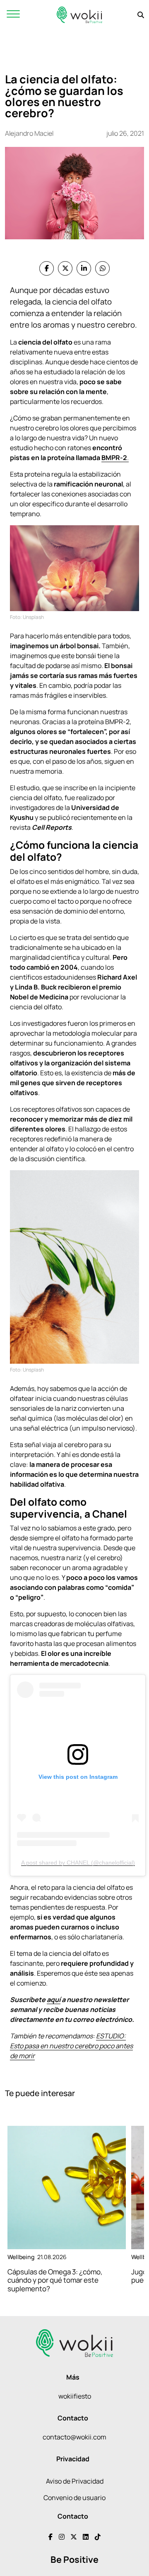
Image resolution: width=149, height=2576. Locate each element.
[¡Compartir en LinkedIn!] (84, 268)
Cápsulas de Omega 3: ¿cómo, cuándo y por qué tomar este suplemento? (55, 2280)
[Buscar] (141, 15)
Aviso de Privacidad (75, 2481)
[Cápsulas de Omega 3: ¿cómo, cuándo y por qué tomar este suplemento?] (67, 2188)
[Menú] (13, 15)
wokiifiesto (75, 2396)
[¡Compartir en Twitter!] (65, 268)
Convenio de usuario (74, 2498)
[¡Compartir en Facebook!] (47, 268)
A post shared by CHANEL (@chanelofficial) (78, 1863)
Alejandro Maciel (29, 133)
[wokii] (79, 15)
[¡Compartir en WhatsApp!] (102, 268)
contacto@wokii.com (74, 2437)
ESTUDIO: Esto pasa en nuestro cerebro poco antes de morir (71, 2046)
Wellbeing (21, 2257)
